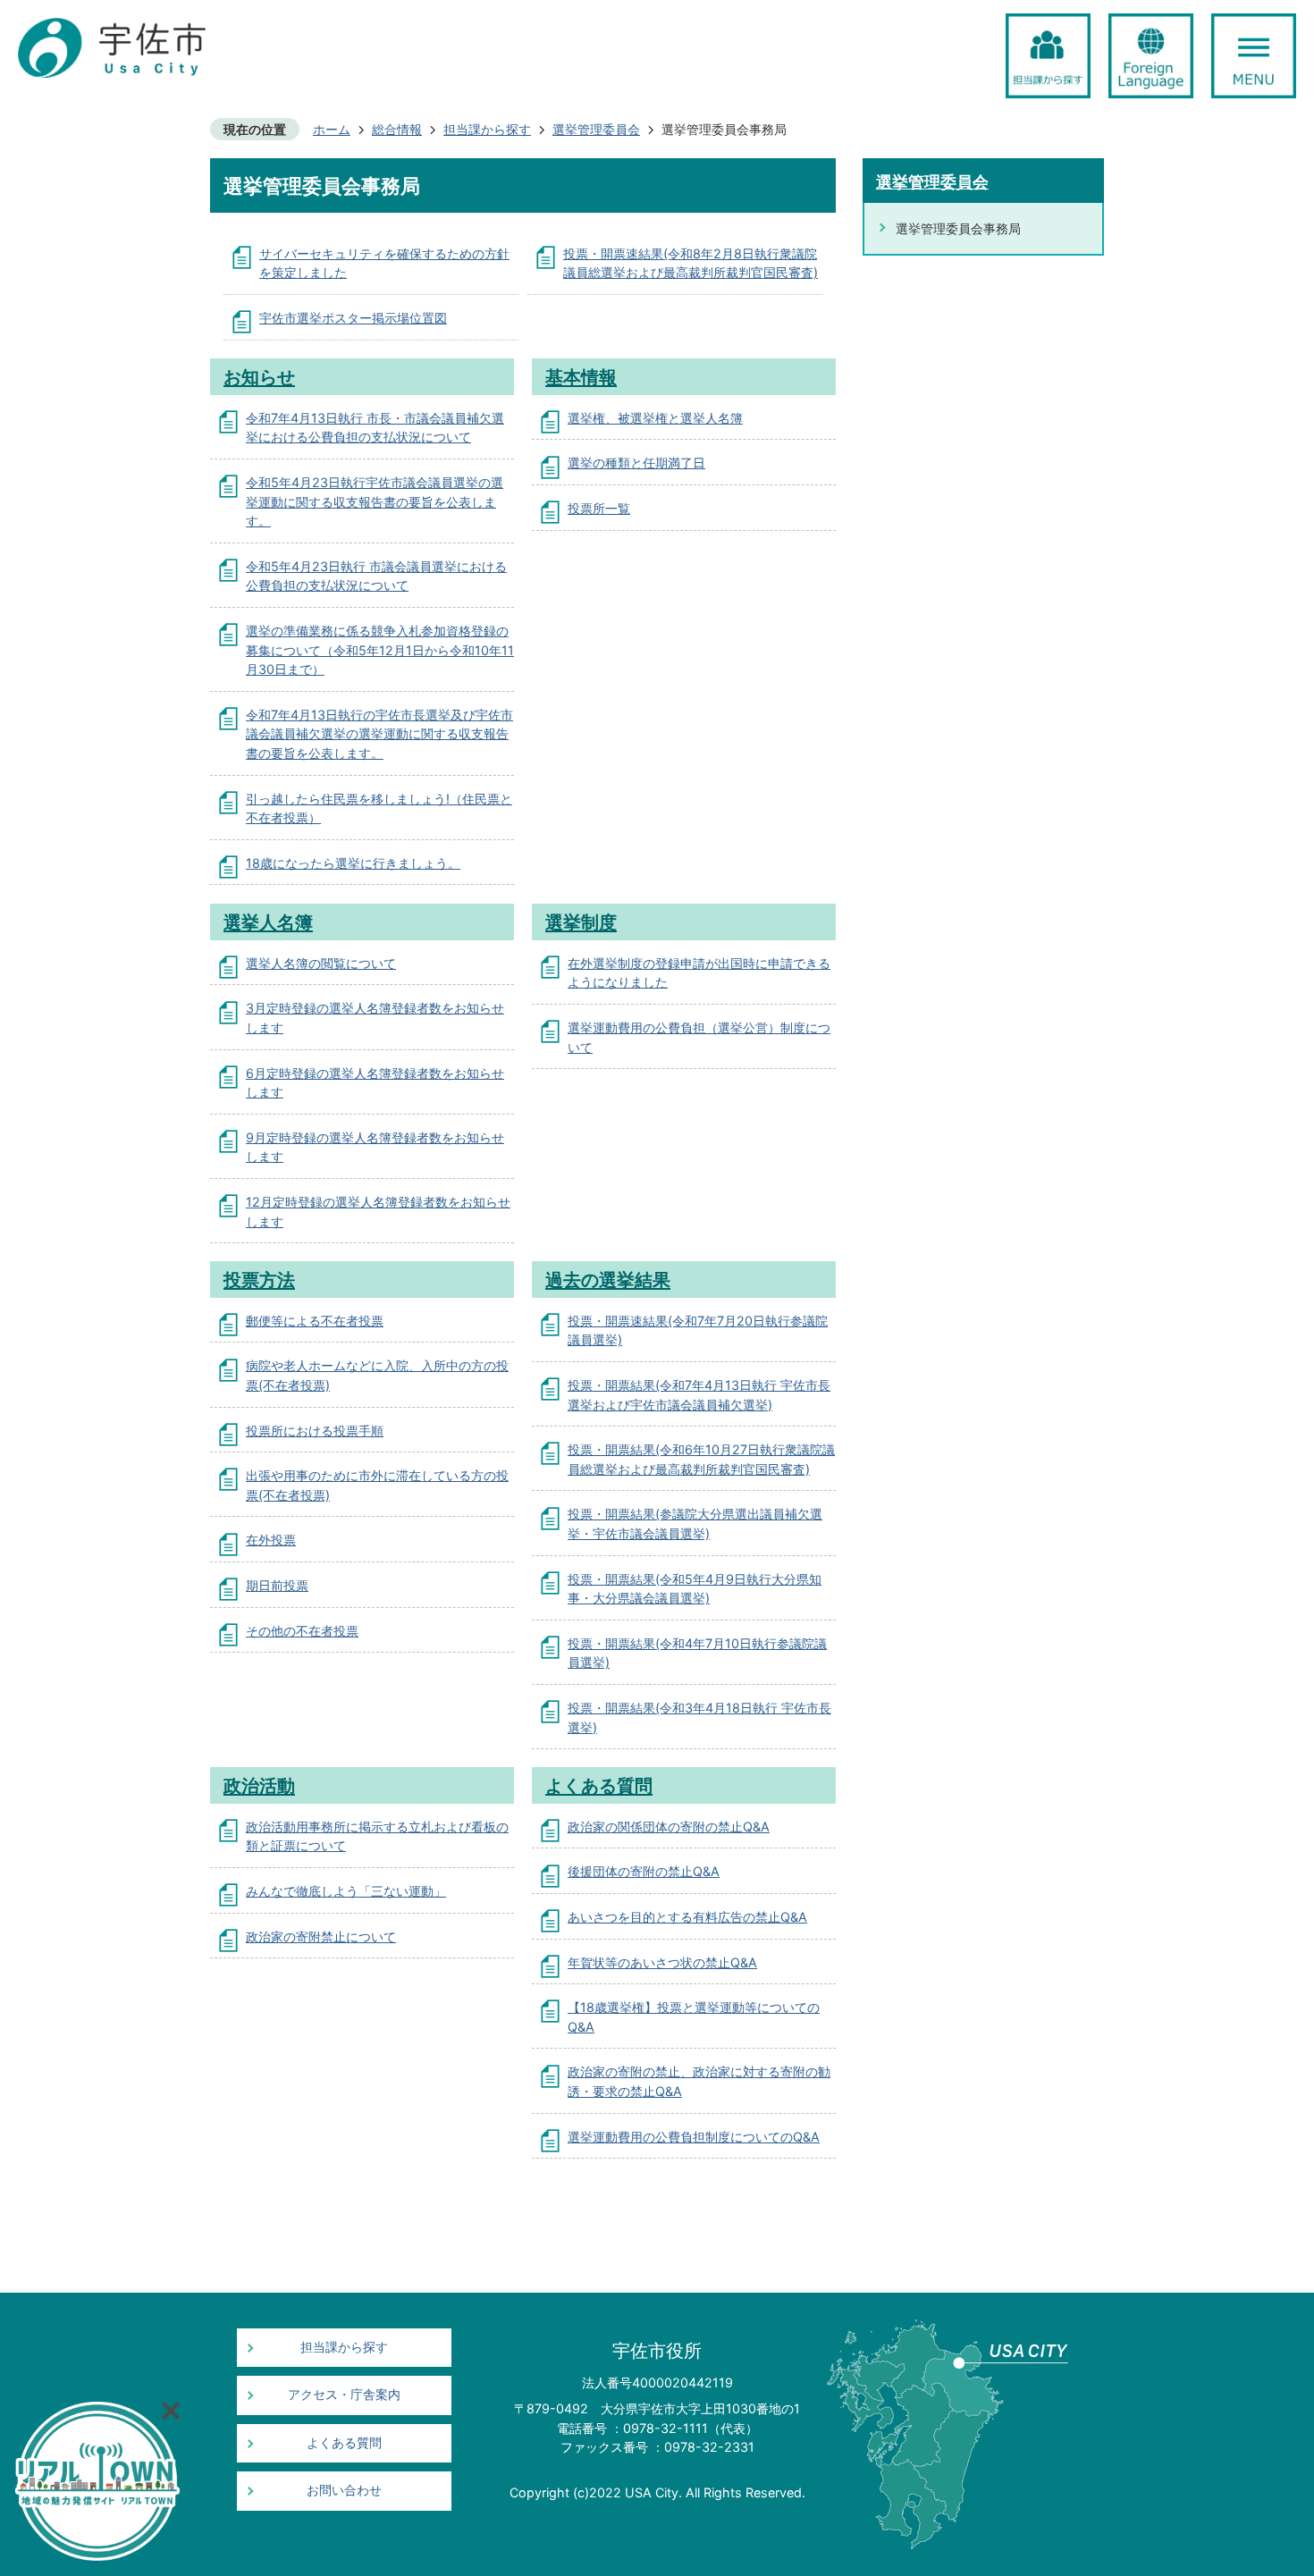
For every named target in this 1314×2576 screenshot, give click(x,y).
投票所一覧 (599, 508)
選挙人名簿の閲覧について (321, 963)
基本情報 (581, 377)
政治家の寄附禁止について (321, 1936)
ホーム (332, 129)
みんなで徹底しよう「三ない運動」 (346, 1891)
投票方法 (259, 1280)
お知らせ (259, 377)
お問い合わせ (344, 2490)
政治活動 (259, 1785)
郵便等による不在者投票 (315, 1321)
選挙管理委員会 (596, 129)
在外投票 (271, 1540)
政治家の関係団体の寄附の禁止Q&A (669, 1827)
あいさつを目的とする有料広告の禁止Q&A (687, 1917)
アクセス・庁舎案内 (344, 2395)
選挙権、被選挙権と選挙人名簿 (655, 418)
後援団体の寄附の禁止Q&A (644, 1871)
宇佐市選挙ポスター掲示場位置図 (353, 318)
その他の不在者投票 (302, 1631)
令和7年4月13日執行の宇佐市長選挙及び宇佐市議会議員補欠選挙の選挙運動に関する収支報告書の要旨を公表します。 (379, 734)
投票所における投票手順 (315, 1431)
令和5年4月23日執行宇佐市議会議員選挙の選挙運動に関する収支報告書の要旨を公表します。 (375, 501)
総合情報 (397, 129)
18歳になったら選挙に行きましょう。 (353, 863)
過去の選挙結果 (608, 1280)
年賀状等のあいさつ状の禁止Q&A (662, 1962)
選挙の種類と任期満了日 (636, 463)
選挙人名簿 (268, 922)
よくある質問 (599, 1785)
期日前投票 (277, 1585)
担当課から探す (487, 129)
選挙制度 (581, 922)
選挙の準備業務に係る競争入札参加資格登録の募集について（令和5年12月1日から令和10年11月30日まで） (380, 650)
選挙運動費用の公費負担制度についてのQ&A (694, 2137)
